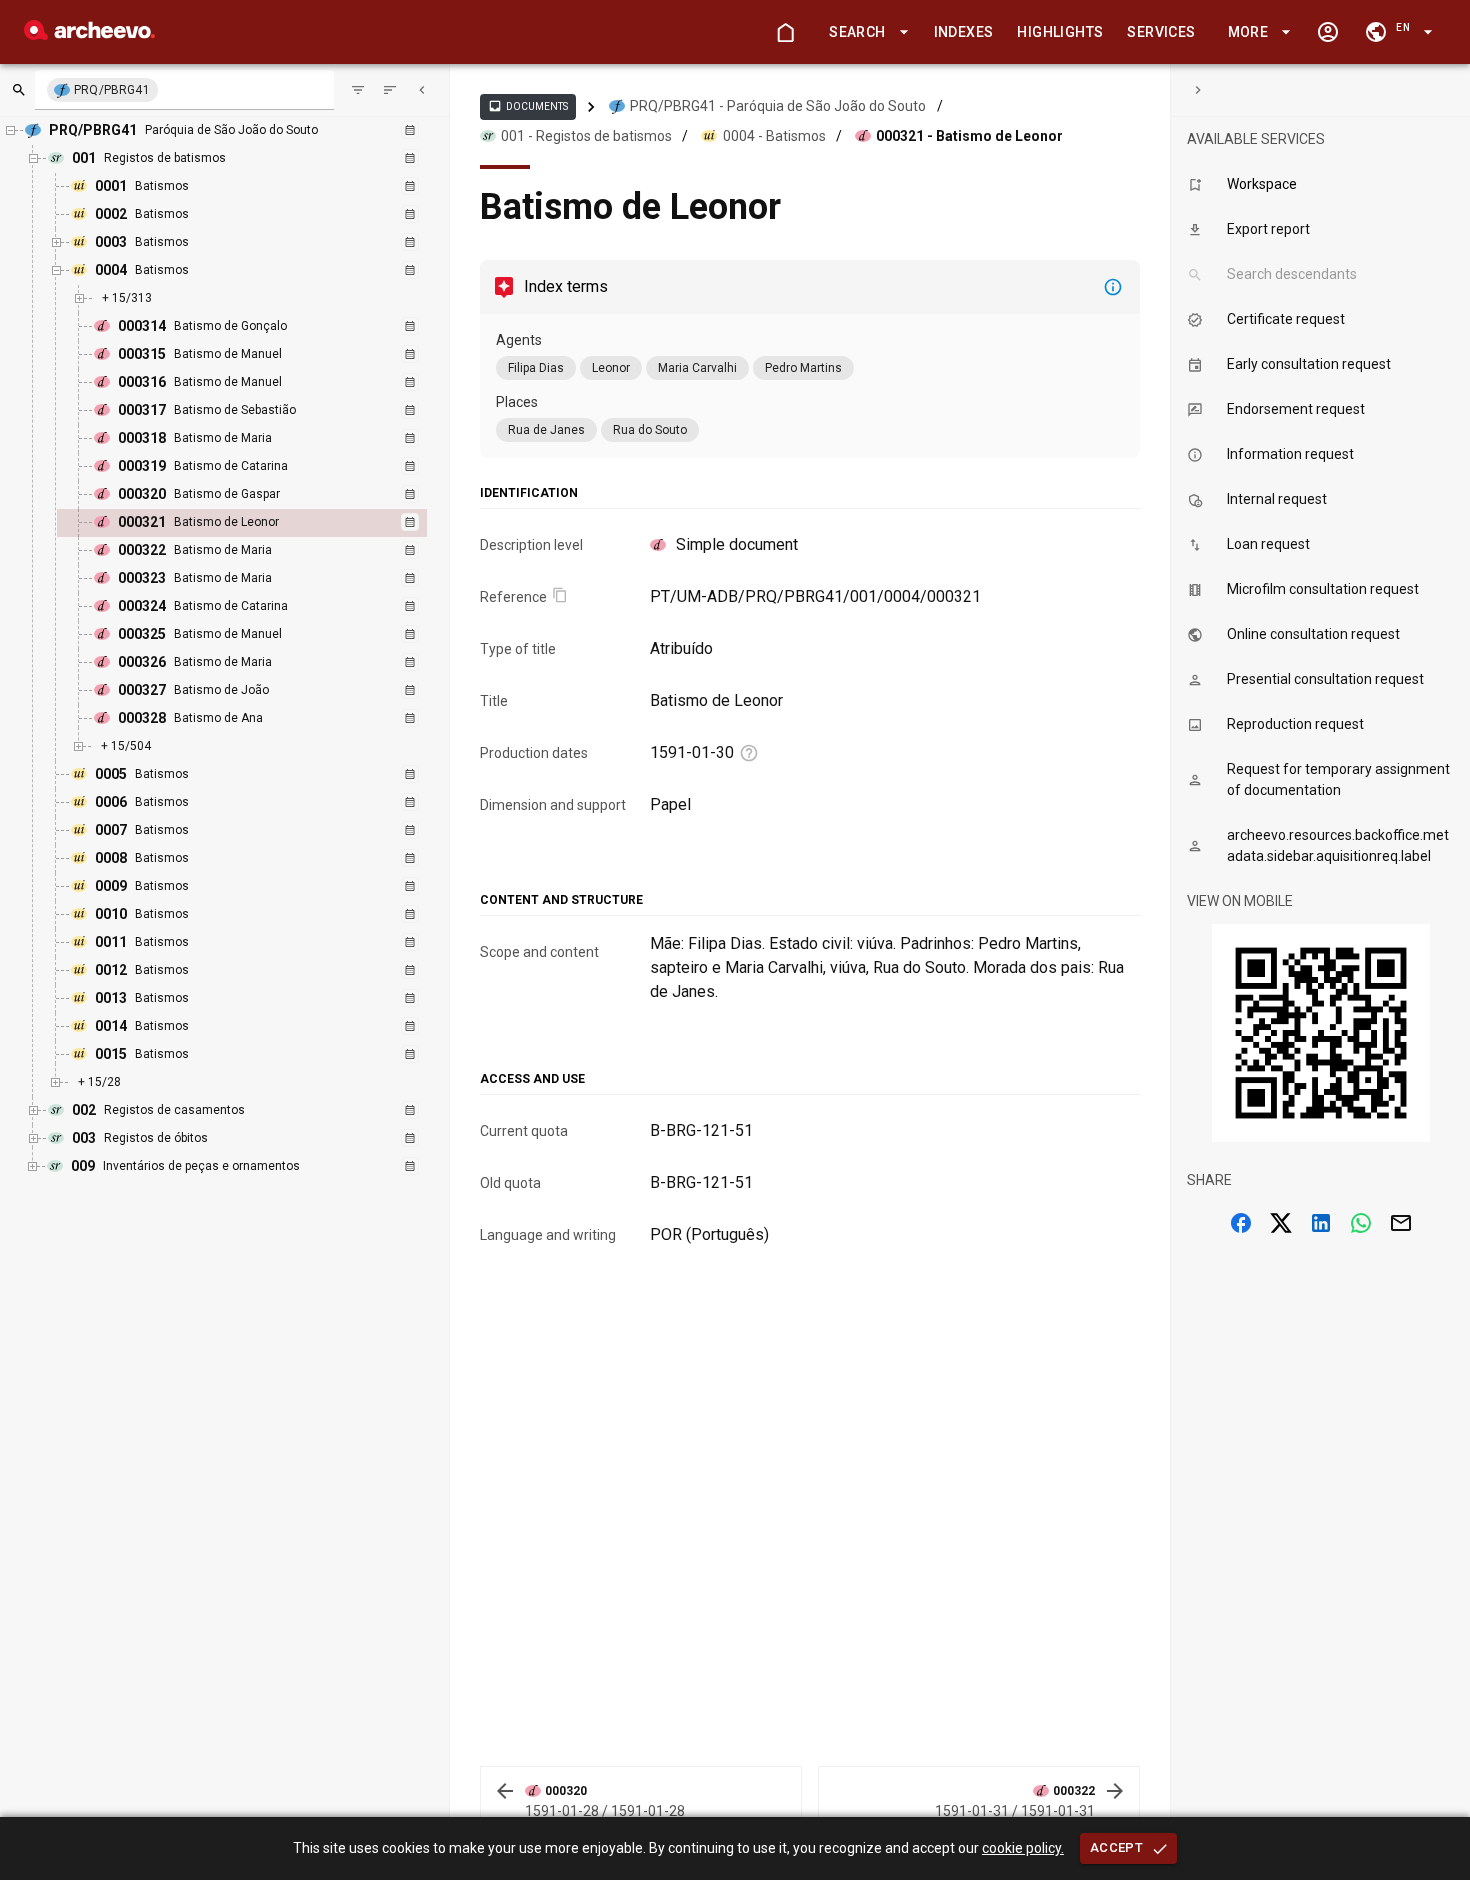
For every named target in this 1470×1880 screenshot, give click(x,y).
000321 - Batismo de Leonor (969, 136)
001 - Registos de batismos (586, 136)
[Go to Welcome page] (785, 32)
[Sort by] (358, 90)
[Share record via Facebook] (1241, 1223)
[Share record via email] (1401, 1223)
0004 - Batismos (774, 136)
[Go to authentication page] (1328, 32)
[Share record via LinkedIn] (1321, 1223)
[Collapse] (422, 90)
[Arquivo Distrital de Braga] (89, 34)
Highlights (1060, 32)
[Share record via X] (1281, 1223)
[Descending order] (390, 90)
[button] (865, 32)
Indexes (964, 32)
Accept (1116, 1847)
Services (1161, 32)
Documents (528, 106)
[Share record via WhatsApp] (1361, 1223)
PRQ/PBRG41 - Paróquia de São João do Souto (778, 106)
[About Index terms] (1113, 287)
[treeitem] (263, 523)
